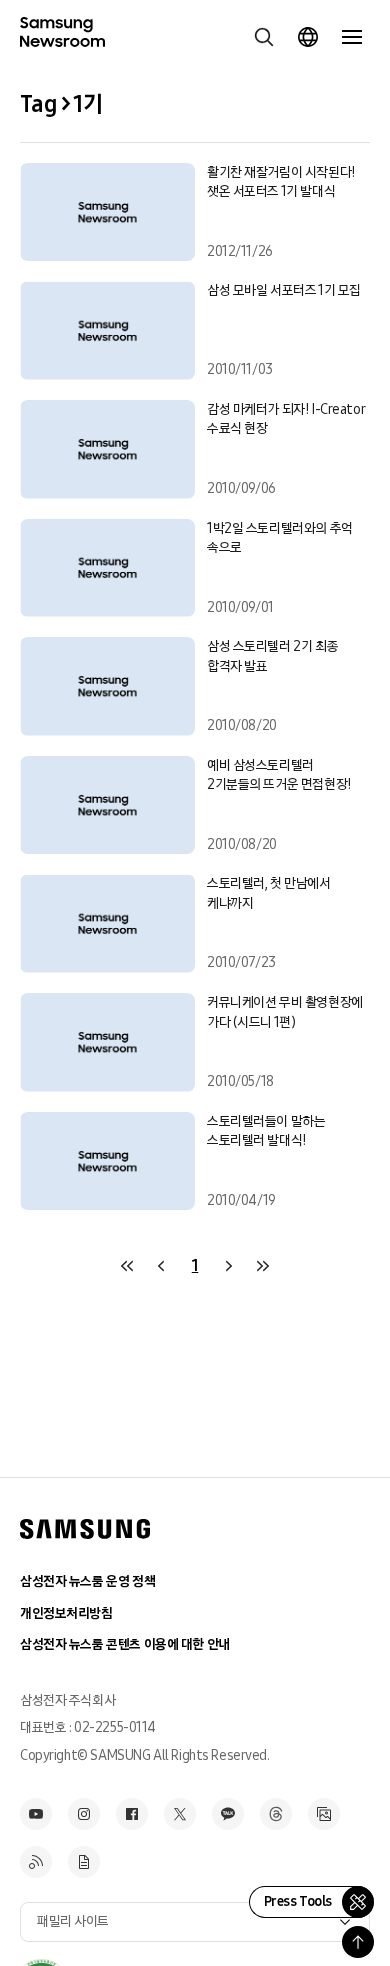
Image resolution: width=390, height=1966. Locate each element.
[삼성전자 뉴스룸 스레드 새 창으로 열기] (276, 1814)
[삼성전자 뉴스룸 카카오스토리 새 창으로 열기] (228, 1814)
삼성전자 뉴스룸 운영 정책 (87, 1581)
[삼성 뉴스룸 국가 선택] (308, 37)
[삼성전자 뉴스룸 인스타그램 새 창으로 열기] (84, 1814)
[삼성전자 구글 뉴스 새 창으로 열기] (84, 1862)
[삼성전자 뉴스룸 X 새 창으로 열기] (180, 1814)
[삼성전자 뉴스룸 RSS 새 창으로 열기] (36, 1862)
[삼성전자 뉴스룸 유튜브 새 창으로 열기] (36, 1814)
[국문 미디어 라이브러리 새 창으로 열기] (324, 1814)
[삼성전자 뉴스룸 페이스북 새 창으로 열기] (132, 1814)
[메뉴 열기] (352, 37)
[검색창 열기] (264, 37)
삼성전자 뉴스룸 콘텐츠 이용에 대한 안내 (125, 1644)
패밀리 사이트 (73, 1921)
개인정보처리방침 (66, 1613)
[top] (358, 1942)
